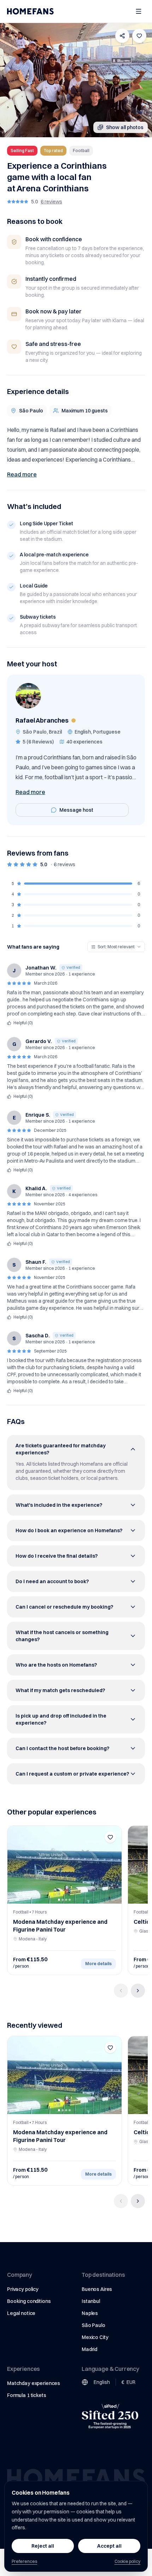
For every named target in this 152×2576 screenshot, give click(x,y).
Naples (90, 2313)
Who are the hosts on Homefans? (56, 1665)
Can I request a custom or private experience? (72, 1774)
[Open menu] (139, 11)
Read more (22, 474)
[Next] (138, 1991)
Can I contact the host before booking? (62, 1748)
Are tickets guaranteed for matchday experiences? (61, 1449)
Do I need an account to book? (52, 1581)
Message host (76, 810)
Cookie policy (127, 2561)
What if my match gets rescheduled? (60, 1690)
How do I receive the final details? (57, 1556)
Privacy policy (23, 2289)
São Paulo (93, 2325)
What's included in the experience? (59, 1505)
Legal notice (21, 2313)
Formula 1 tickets (27, 2395)
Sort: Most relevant (116, 947)
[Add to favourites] (139, 36)
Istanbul (91, 2301)
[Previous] (121, 1991)
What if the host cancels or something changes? (62, 1636)
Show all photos (125, 127)
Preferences (24, 2561)
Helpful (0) (23, 1023)
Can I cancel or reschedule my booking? (64, 1607)
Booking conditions (29, 2301)
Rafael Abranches (42, 720)
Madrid (89, 2349)
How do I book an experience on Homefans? (69, 1530)
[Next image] (114, 1865)
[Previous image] (15, 1865)
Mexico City (95, 2337)
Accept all (109, 2546)
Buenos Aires (97, 2289)
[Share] (122, 36)
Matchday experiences (34, 2383)
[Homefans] (30, 11)
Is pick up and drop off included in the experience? (61, 1719)
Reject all (43, 2546)
